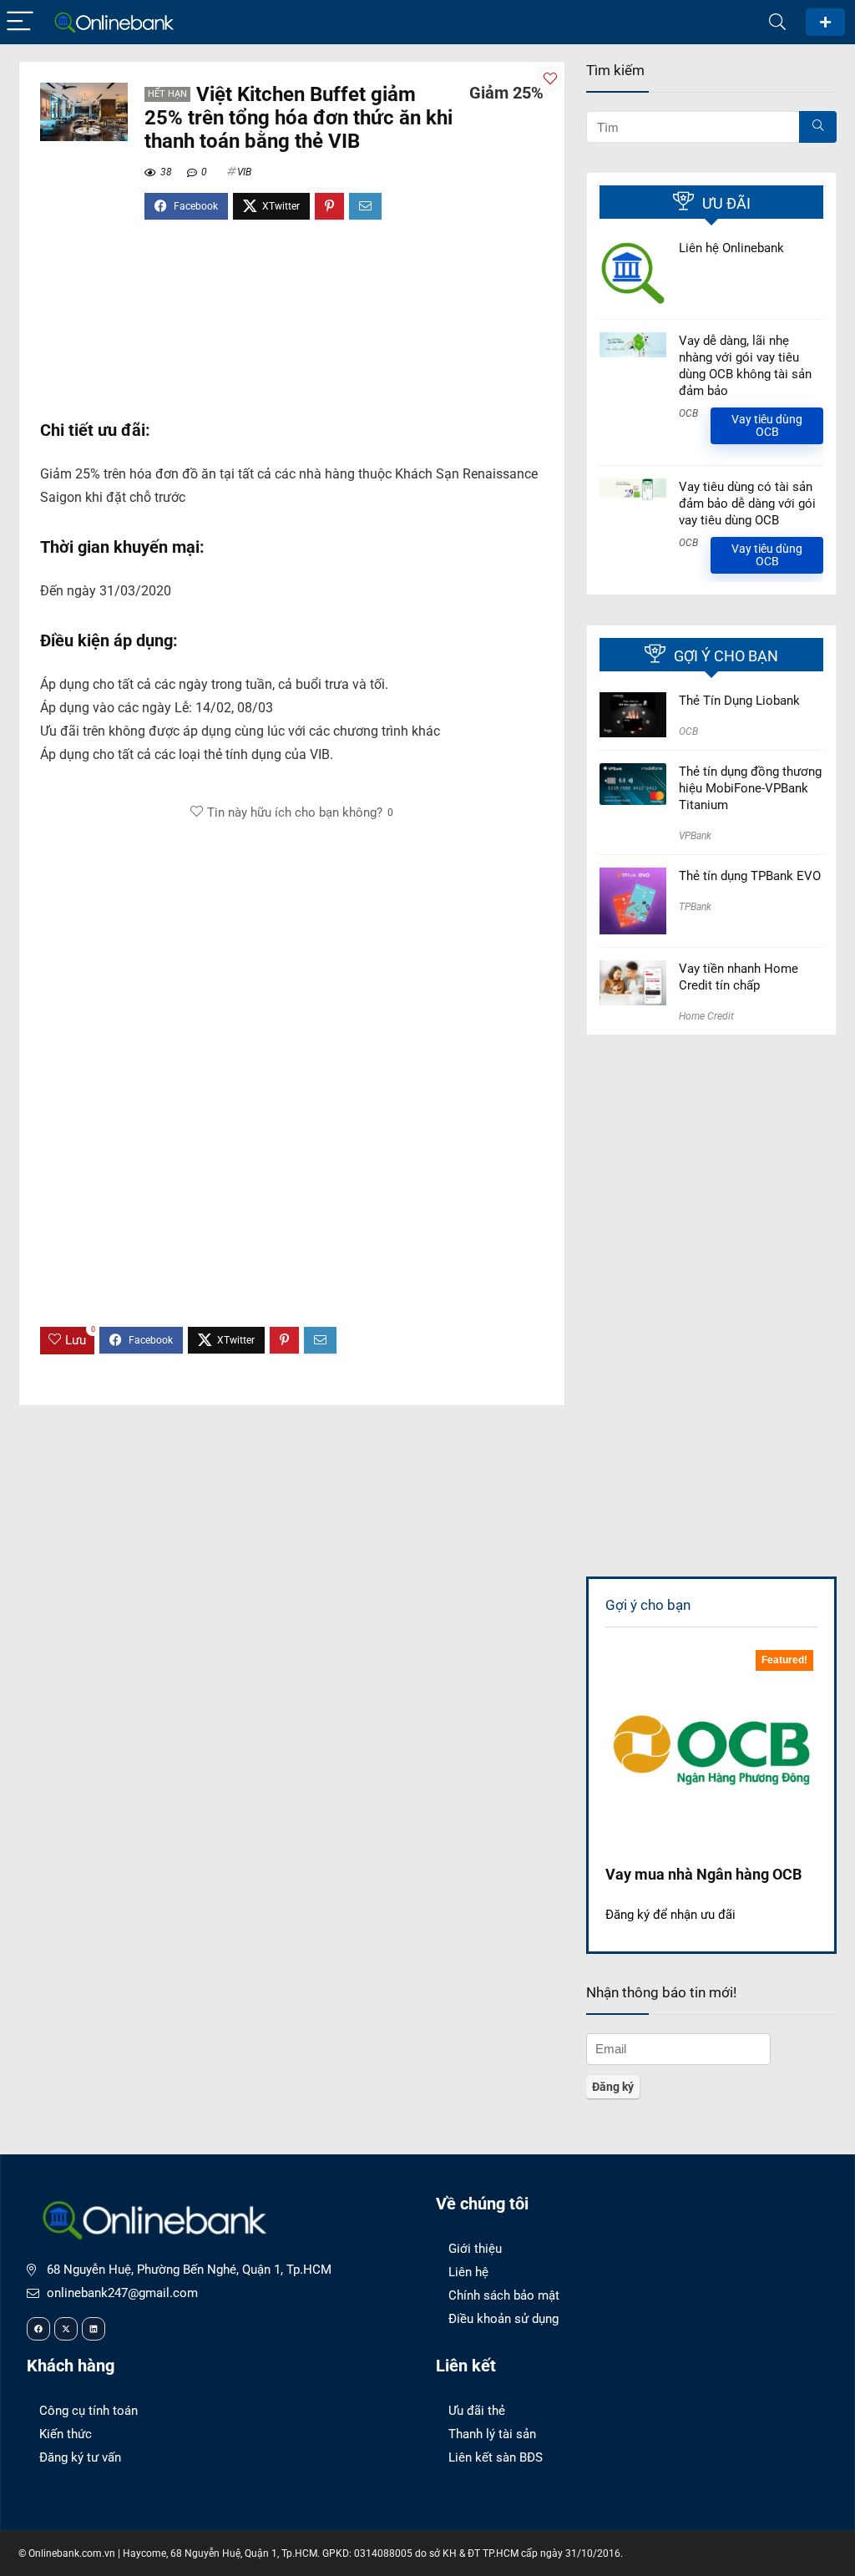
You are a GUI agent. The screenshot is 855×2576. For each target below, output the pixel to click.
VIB (244, 172)
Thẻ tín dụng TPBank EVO (750, 876)
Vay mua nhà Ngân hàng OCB (703, 1874)
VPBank (695, 836)
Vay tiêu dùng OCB (767, 425)
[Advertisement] (292, 328)
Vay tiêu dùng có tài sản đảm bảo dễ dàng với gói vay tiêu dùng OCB (747, 504)
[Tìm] (818, 127)
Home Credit (706, 1016)
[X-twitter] (66, 2329)
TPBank (695, 907)
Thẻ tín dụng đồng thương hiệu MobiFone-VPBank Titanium (750, 788)
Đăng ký (825, 22)
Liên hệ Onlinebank (731, 248)
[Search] (777, 22)
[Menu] (20, 22)
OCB (688, 413)
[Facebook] (38, 2329)
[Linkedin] (94, 2329)
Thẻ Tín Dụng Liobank (739, 701)
